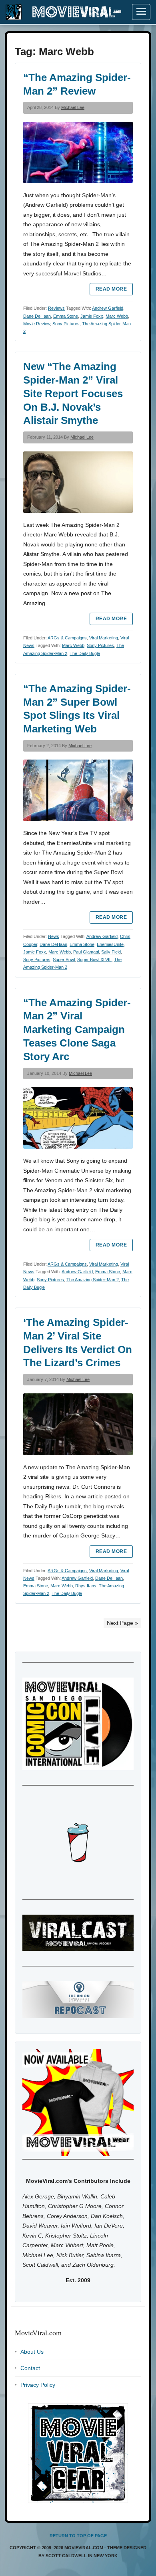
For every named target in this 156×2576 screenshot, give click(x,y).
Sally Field (111, 952)
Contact (30, 2368)
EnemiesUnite (110, 944)
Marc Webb (117, 316)
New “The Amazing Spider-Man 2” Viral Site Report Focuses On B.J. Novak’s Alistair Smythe (73, 393)
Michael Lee (73, 107)
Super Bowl (64, 960)
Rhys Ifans (86, 1586)
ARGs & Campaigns (67, 638)
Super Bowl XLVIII (94, 960)
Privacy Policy (38, 2385)
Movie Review (37, 324)
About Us (32, 2352)
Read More (111, 289)
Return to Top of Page (78, 2536)
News (54, 936)
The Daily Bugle (85, 653)
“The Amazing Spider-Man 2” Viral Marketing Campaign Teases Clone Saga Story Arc (77, 1030)
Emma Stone (66, 316)
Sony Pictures (66, 324)
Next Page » (122, 1623)
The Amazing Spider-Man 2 (93, 1280)
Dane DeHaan (37, 316)
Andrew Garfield (108, 308)
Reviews (56, 308)
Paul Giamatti (86, 952)
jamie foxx (92, 316)
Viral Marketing (104, 638)
